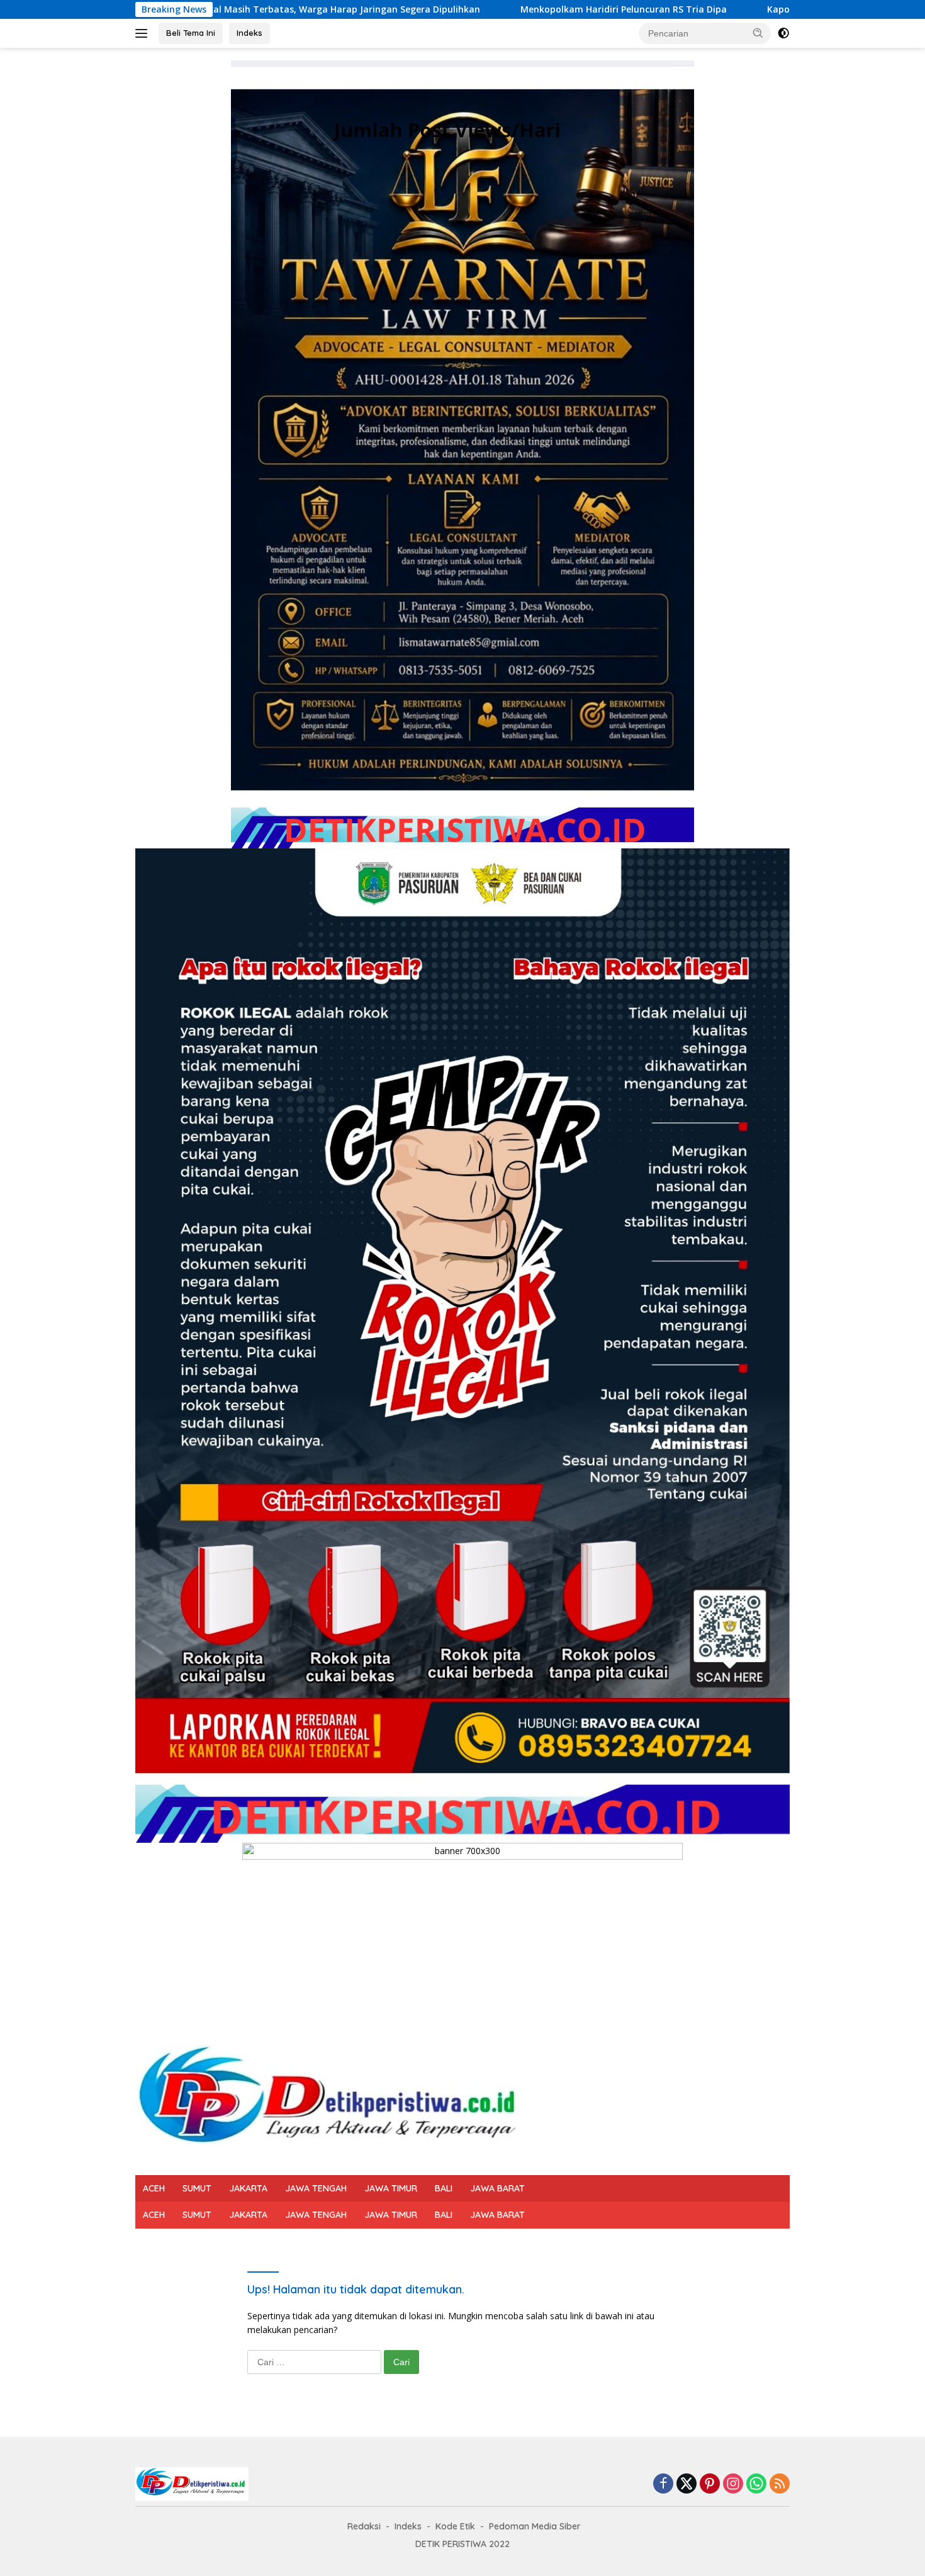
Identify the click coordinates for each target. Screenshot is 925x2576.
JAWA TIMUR (391, 2188)
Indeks (249, 33)
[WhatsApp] (756, 2484)
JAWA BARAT (497, 2188)
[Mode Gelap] (783, 33)
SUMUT (197, 2188)
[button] (758, 33)
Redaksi (364, 2526)
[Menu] (144, 33)
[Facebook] (663, 2484)
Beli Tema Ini (191, 33)
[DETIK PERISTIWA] (332, 2102)
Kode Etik (455, 2526)
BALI (444, 2188)
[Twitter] (687, 2484)
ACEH (154, 2188)
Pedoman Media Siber (535, 2526)
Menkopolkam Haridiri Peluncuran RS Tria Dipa (456, 9)
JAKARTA (248, 2188)
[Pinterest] (710, 2484)
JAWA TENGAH (316, 2188)
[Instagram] (733, 2484)
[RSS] (780, 2484)
